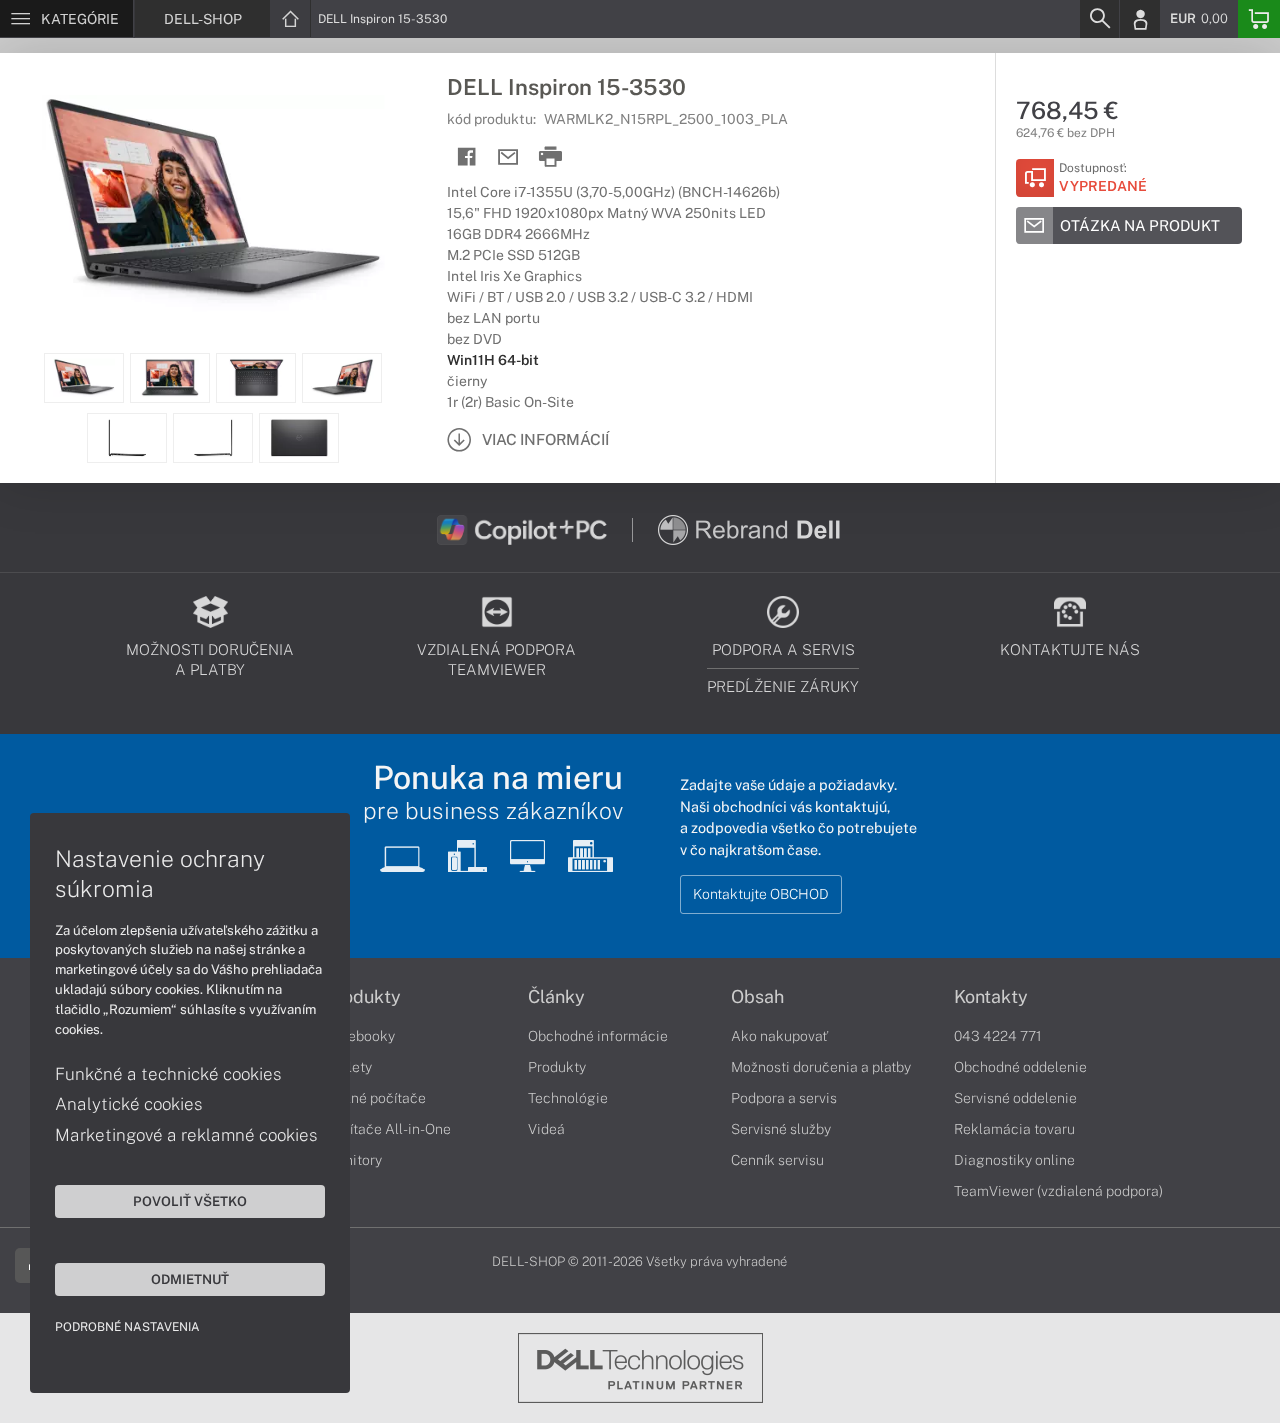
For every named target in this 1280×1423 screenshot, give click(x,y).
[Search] (1099, 19)
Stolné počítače (375, 1098)
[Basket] (1259, 19)
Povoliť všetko (190, 1201)
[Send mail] (508, 157)
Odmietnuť (190, 1279)
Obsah (757, 997)
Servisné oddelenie (1015, 1098)
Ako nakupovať (779, 1036)
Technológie (568, 1098)
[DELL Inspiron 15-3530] (213, 203)
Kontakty (991, 997)
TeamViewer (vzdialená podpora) (1058, 1191)
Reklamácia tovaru (1014, 1129)
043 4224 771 (998, 1036)
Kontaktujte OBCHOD (761, 894)
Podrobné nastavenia (127, 1327)
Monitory (353, 1160)
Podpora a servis (784, 1098)
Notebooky (360, 1036)
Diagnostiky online (1014, 1160)
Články (556, 997)
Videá (546, 1129)
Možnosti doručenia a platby (821, 1067)
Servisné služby (781, 1129)
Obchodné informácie (598, 1036)
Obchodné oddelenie (1020, 1067)
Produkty (363, 997)
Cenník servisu (777, 1160)
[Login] (1140, 19)
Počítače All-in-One (388, 1129)
